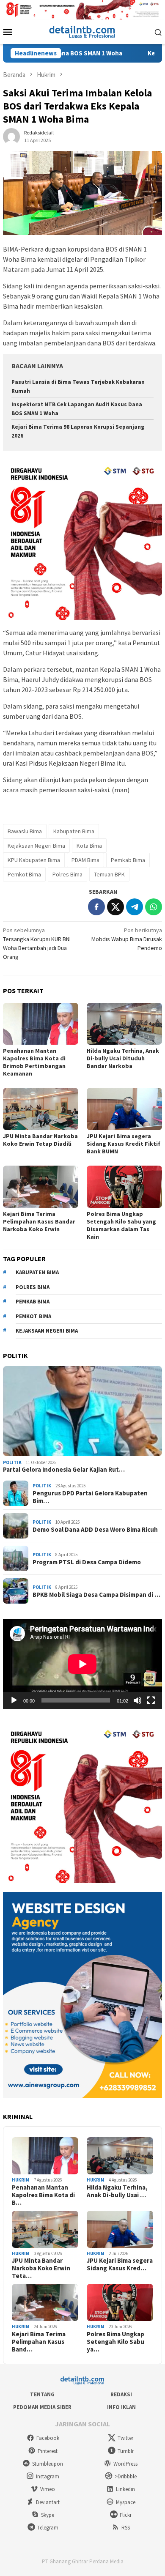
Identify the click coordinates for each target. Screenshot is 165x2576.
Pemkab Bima (128, 860)
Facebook (48, 2438)
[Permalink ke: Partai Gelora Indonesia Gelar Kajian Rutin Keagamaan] (82, 1411)
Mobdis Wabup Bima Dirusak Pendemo (127, 939)
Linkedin (125, 2489)
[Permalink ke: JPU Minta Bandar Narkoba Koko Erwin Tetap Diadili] (41, 1109)
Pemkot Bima (24, 874)
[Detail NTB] (82, 31)
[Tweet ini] (115, 907)
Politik (12, 1462)
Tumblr (126, 2451)
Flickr (126, 2515)
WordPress (125, 2464)
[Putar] (14, 1700)
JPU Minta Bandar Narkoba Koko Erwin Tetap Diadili (40, 1140)
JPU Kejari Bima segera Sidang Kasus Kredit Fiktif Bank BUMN (124, 1144)
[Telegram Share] (135, 907)
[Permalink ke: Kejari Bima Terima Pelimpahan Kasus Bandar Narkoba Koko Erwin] (41, 1187)
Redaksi (121, 2394)
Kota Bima (89, 846)
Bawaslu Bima (25, 831)
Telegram (48, 2528)
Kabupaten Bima (74, 831)
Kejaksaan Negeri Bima (36, 846)
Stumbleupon (48, 2464)
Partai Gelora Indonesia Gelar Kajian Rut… (64, 1470)
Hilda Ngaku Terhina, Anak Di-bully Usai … (117, 2191)
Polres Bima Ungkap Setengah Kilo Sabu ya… (115, 2342)
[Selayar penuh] (151, 1700)
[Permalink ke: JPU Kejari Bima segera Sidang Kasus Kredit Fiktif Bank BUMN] (124, 1109)
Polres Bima (67, 874)
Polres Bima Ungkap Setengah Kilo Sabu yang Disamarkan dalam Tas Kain (121, 1225)
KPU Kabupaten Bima (34, 860)
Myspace (126, 2502)
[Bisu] (137, 1700)
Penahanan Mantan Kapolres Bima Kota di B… (43, 2195)
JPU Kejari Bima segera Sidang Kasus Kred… (120, 2264)
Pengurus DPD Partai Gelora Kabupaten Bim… (90, 1497)
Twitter (125, 2438)
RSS (126, 2528)
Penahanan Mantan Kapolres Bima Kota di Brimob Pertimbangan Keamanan (34, 1062)
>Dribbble (126, 2476)
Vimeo (48, 2489)
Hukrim (21, 2180)
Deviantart (48, 2502)
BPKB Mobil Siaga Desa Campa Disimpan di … (96, 1595)
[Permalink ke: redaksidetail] (11, 136)
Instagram (48, 2476)
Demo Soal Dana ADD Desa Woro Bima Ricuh (95, 1530)
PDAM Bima (85, 860)
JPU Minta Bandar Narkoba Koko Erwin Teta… (41, 2268)
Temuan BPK (109, 874)
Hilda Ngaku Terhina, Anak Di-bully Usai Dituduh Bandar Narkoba (123, 1058)
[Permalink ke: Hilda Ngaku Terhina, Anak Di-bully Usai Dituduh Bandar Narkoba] (124, 1024)
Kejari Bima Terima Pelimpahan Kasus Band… (39, 2342)
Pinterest (48, 2451)
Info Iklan (121, 2407)
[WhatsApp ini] (154, 907)
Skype (48, 2515)
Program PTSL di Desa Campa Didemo (87, 1562)
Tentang (42, 2394)
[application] (82, 1664)
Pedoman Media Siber (42, 2407)
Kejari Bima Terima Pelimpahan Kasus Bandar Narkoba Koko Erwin (39, 1221)
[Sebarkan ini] (96, 907)
